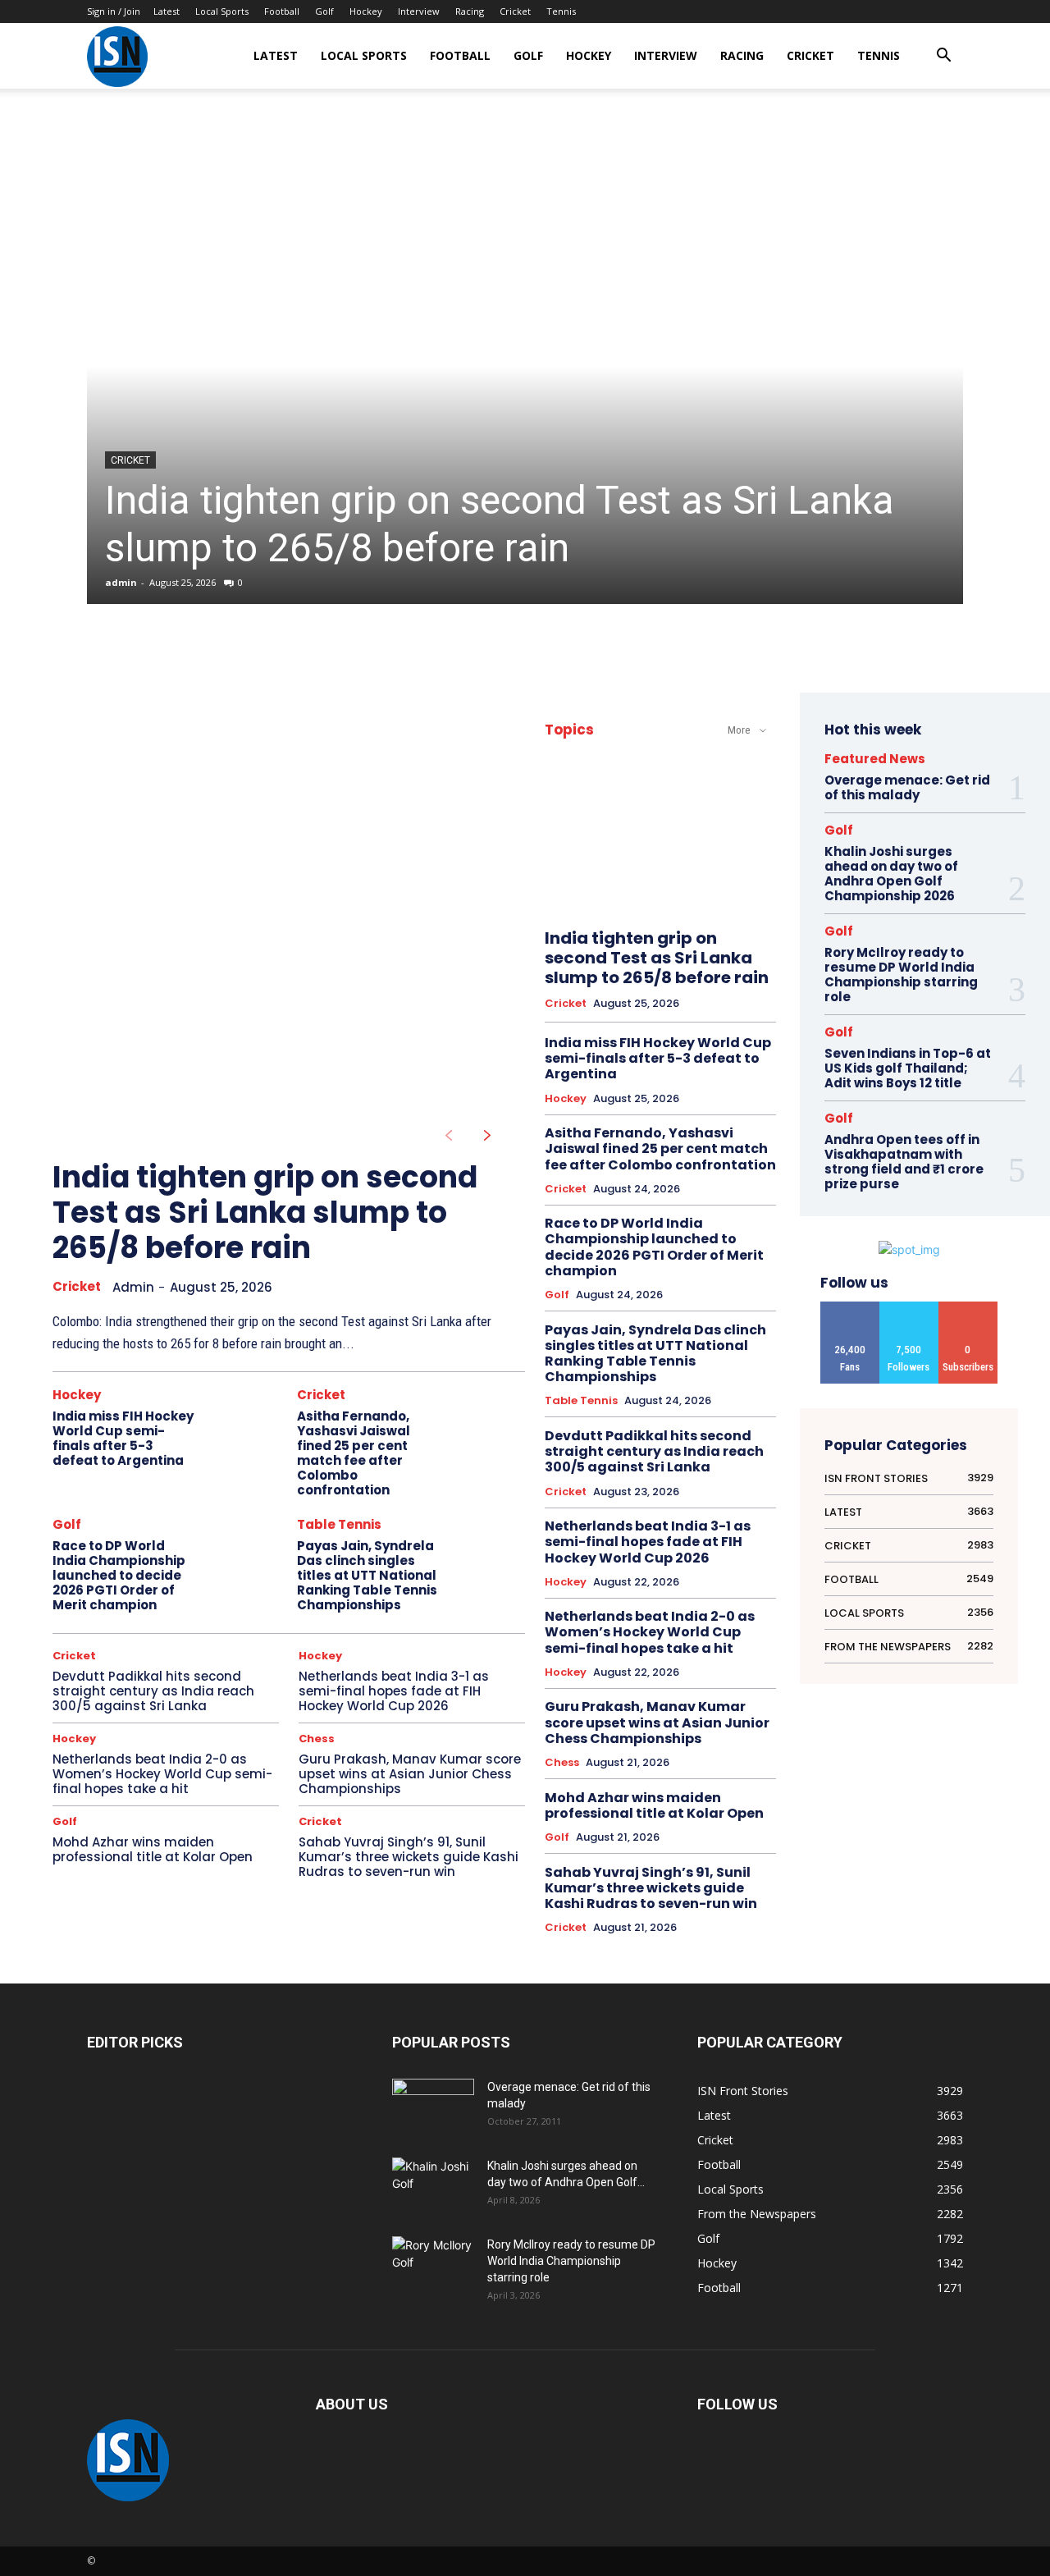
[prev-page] (448, 1136)
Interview (419, 11)
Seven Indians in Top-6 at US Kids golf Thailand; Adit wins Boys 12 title (908, 1068)
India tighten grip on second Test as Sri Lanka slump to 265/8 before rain (500, 524)
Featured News (875, 759)
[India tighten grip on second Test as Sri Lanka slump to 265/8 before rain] (525, 366)
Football (282, 11)
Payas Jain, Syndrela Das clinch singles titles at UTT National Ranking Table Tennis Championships (367, 1575)
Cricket (515, 11)
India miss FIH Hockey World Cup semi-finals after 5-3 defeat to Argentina (123, 1438)
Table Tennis (339, 1524)
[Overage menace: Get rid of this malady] (433, 2107)
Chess (317, 1739)
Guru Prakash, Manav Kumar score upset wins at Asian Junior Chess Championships (410, 1774)
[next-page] (488, 1136)
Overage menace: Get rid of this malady (907, 787)
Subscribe (968, 1308)
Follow (909, 1308)
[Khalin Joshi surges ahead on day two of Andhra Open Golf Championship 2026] (433, 2185)
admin (121, 582)
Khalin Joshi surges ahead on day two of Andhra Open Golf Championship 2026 (891, 874)
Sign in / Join (114, 11)
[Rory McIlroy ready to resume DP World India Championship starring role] (433, 2265)
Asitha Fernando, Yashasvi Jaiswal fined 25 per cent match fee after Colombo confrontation (354, 1453)
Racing (470, 11)
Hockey (366, 11)
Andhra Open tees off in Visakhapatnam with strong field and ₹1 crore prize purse (904, 1162)
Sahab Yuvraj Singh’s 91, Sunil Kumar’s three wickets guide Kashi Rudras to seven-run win (409, 1857)
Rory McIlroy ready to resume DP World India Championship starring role (901, 975)
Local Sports (222, 11)
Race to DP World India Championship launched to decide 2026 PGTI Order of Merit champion (119, 1575)
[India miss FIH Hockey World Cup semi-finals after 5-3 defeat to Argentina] (247, 1423)
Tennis (561, 11)
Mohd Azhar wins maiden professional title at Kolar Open (153, 1849)
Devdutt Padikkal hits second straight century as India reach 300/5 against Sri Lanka (153, 1691)
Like (850, 1308)
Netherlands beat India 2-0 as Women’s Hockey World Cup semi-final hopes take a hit (162, 1774)
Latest (167, 11)
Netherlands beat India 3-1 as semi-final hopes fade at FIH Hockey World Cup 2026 (394, 1691)
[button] (943, 57)
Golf (324, 11)
